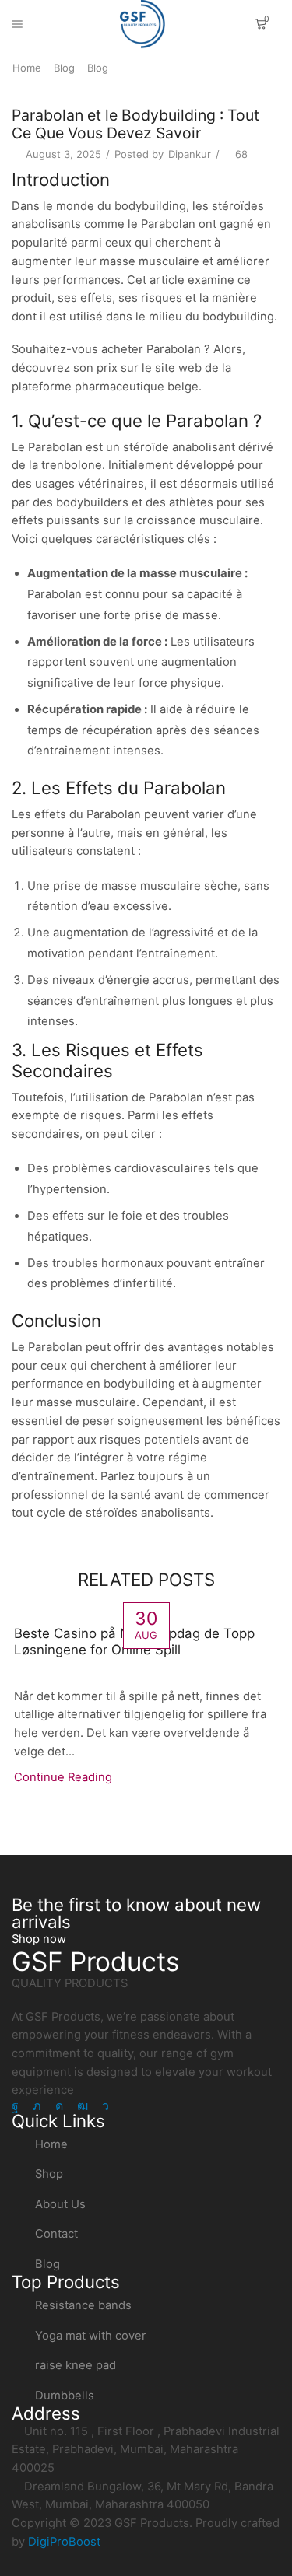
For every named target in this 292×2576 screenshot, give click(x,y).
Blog (64, 68)
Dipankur (190, 154)
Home (27, 68)
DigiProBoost (64, 2542)
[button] (39, 1939)
